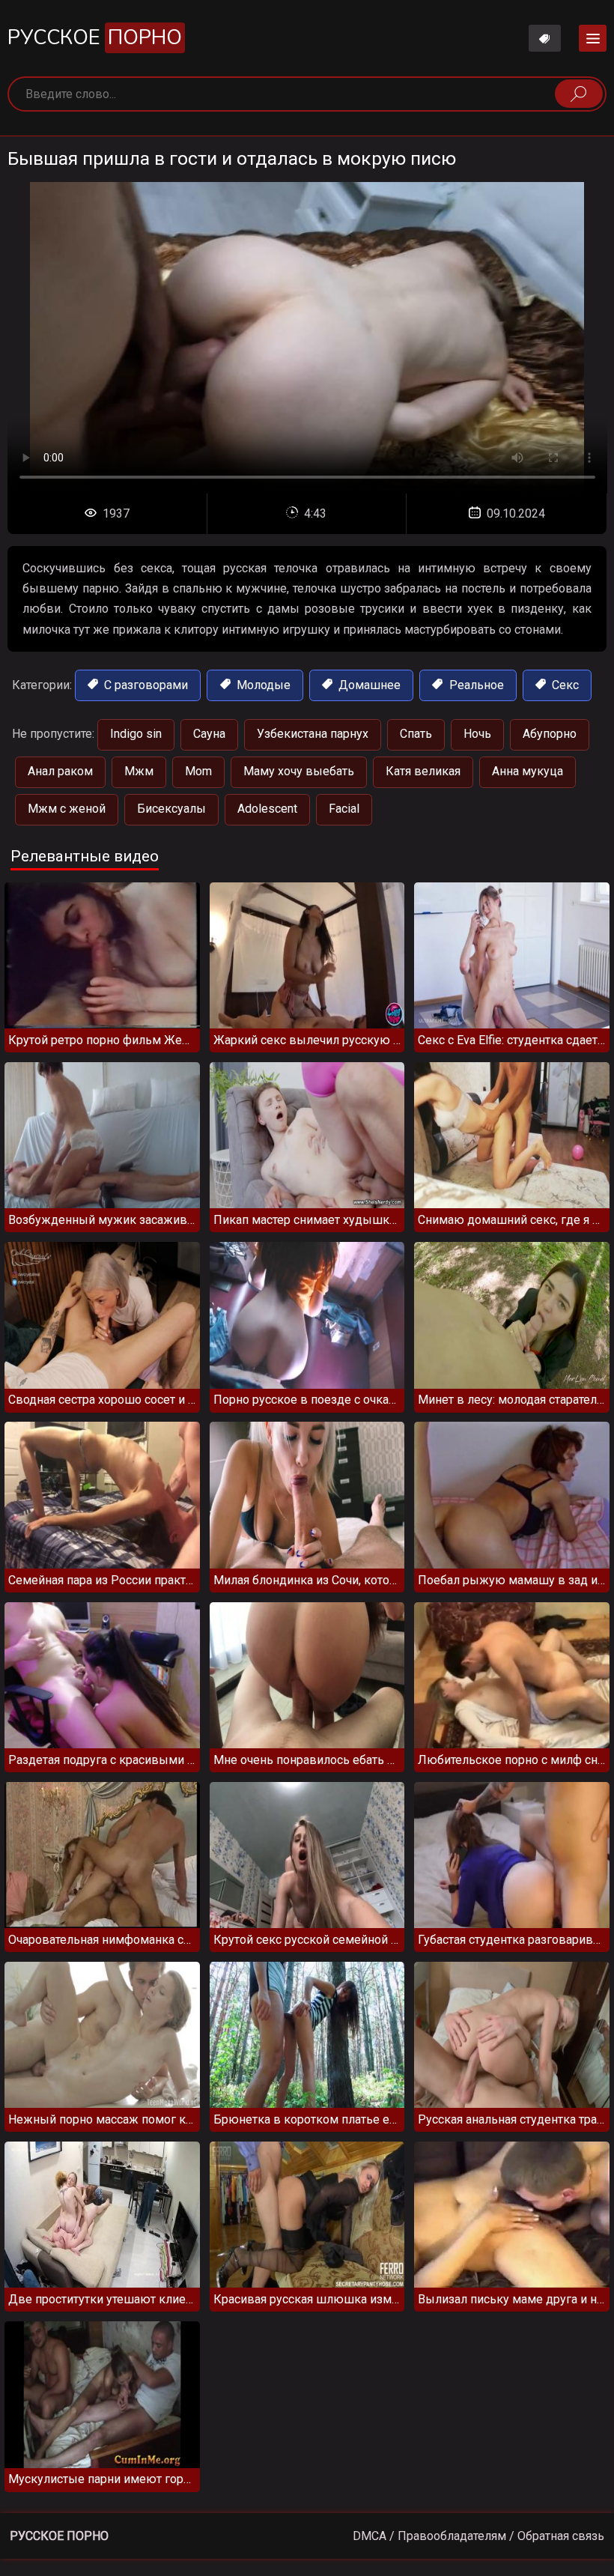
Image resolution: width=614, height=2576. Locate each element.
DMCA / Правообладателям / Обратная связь (478, 2536)
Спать (416, 734)
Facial (344, 809)
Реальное (475, 685)
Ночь (477, 734)
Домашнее (368, 685)
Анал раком (60, 771)
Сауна (209, 734)
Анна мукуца (528, 771)
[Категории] (593, 38)
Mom (198, 771)
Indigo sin (136, 734)
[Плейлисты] (545, 38)
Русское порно (59, 2536)
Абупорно (550, 734)
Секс (564, 685)
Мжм (139, 771)
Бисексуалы (171, 809)
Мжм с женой (67, 809)
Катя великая (423, 771)
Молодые (262, 685)
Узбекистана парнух (313, 734)
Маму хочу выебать (299, 771)
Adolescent (267, 809)
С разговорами (145, 685)
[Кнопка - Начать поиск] (579, 94)
